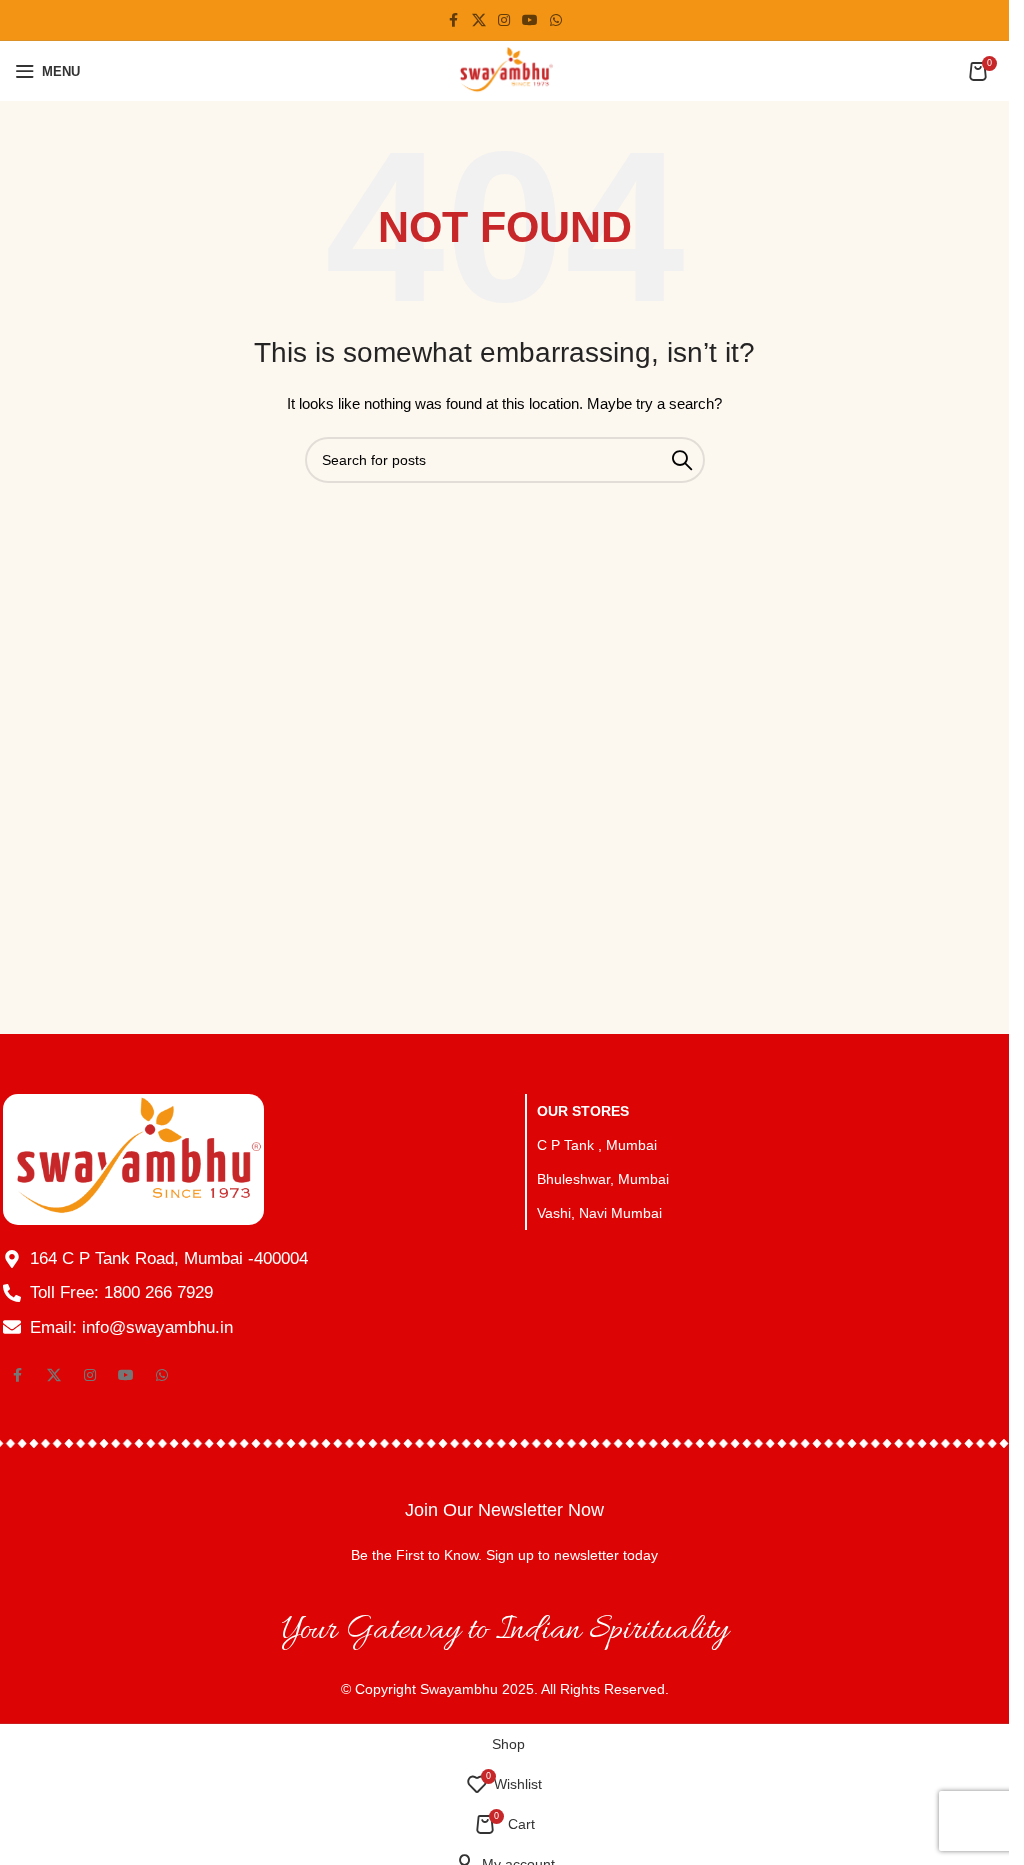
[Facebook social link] (454, 20)
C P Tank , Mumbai (597, 1145)
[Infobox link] (505, 1531)
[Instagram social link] (504, 20)
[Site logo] (504, 70)
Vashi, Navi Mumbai (599, 1213)
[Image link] (133, 1158)
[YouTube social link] (530, 20)
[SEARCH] (682, 460)
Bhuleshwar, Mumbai (603, 1179)
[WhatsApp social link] (556, 20)
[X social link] (479, 20)
